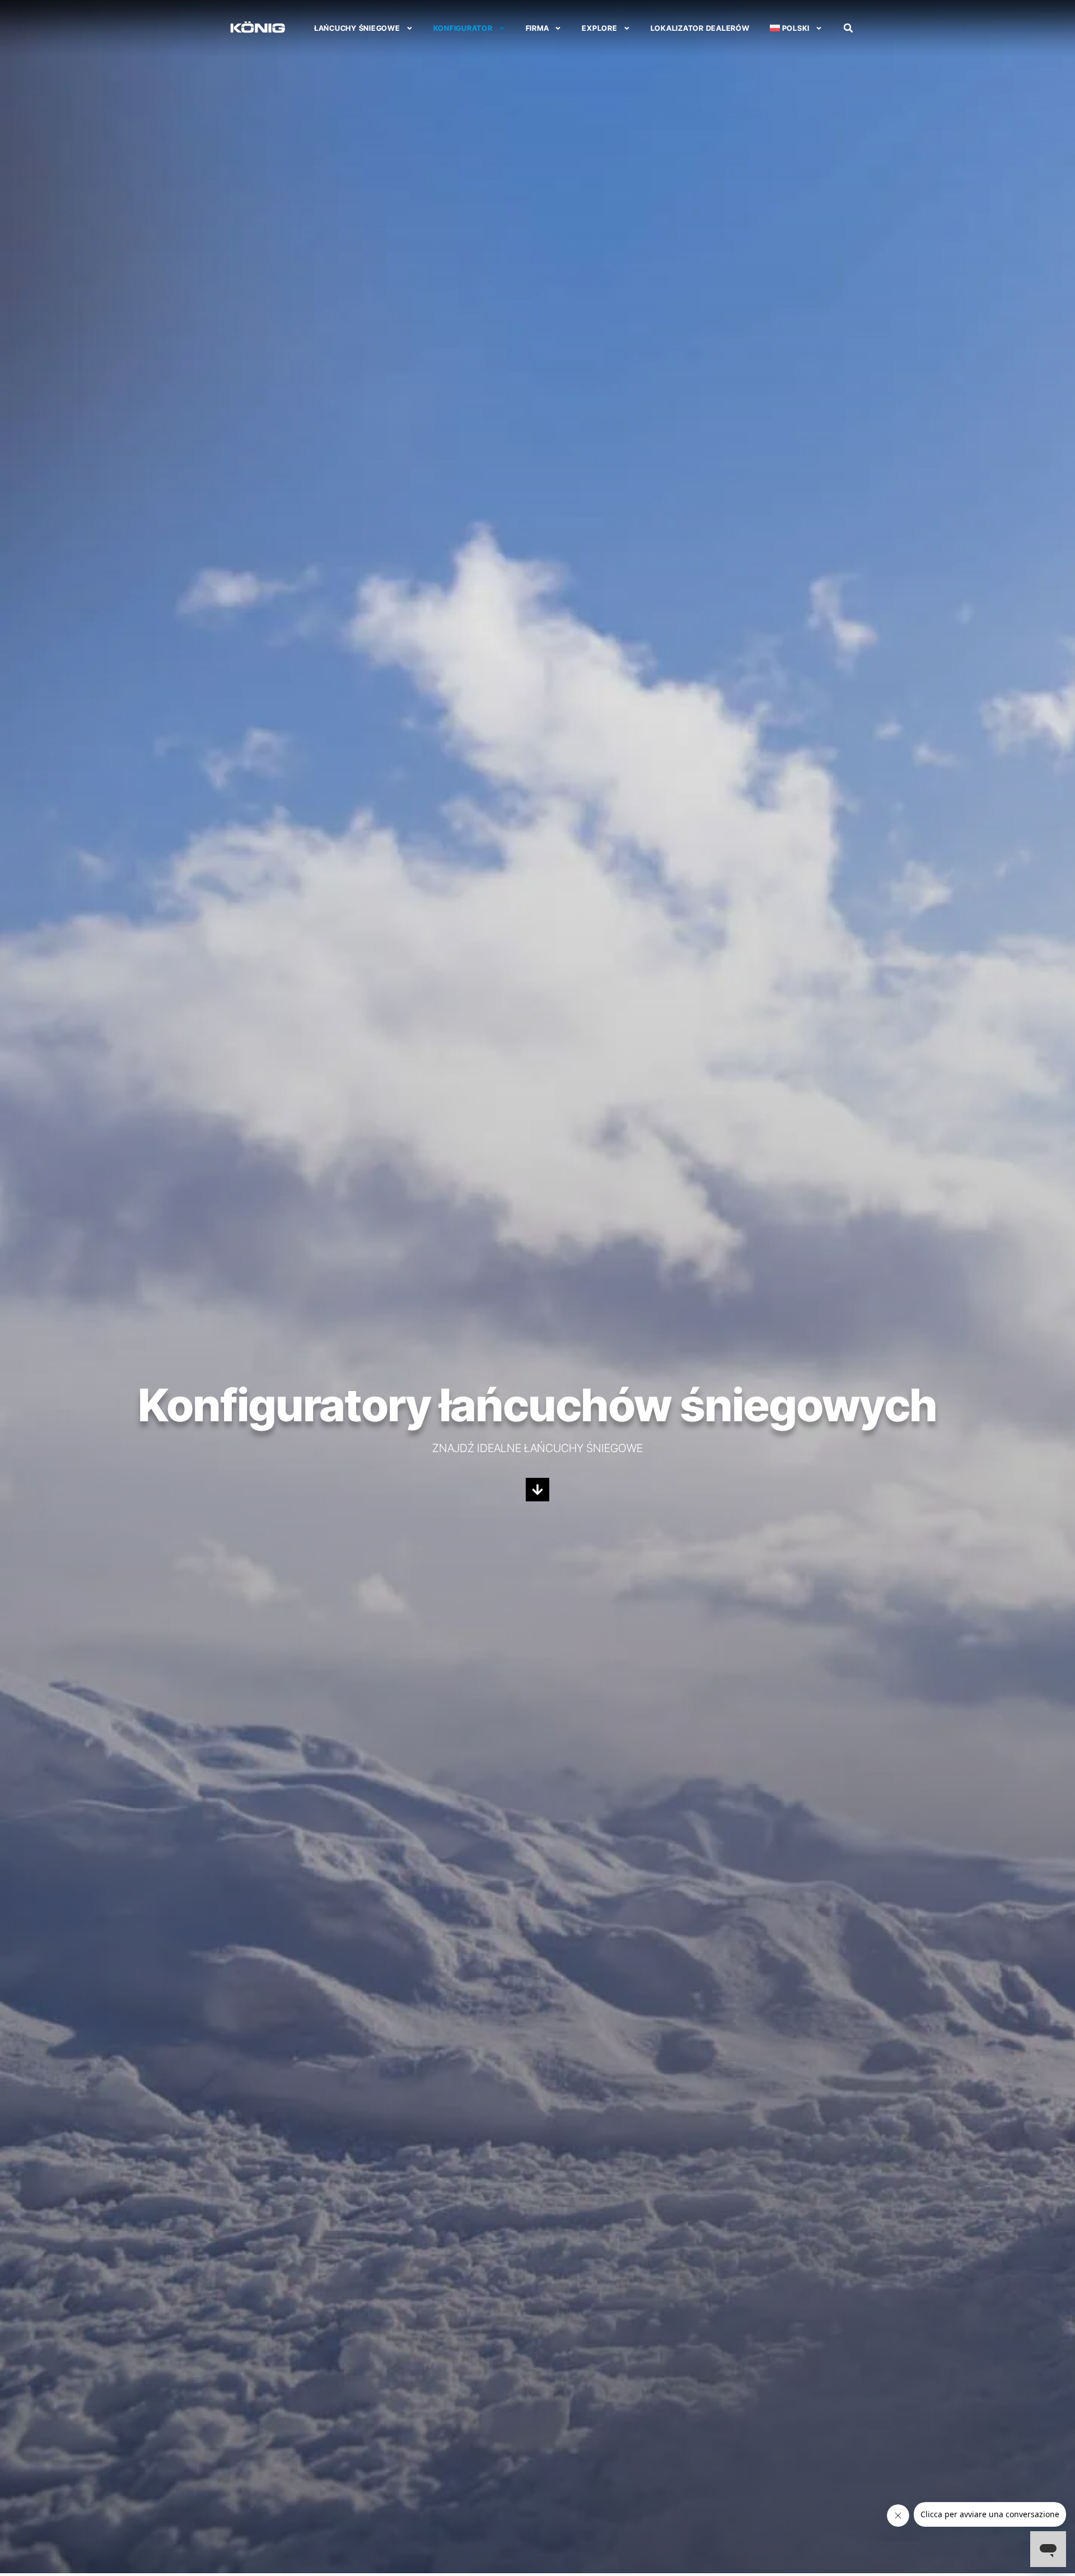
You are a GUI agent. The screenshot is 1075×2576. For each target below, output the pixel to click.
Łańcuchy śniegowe (357, 28)
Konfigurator (463, 28)
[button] (848, 28)
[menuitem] (796, 28)
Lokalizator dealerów (700, 28)
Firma (537, 28)
